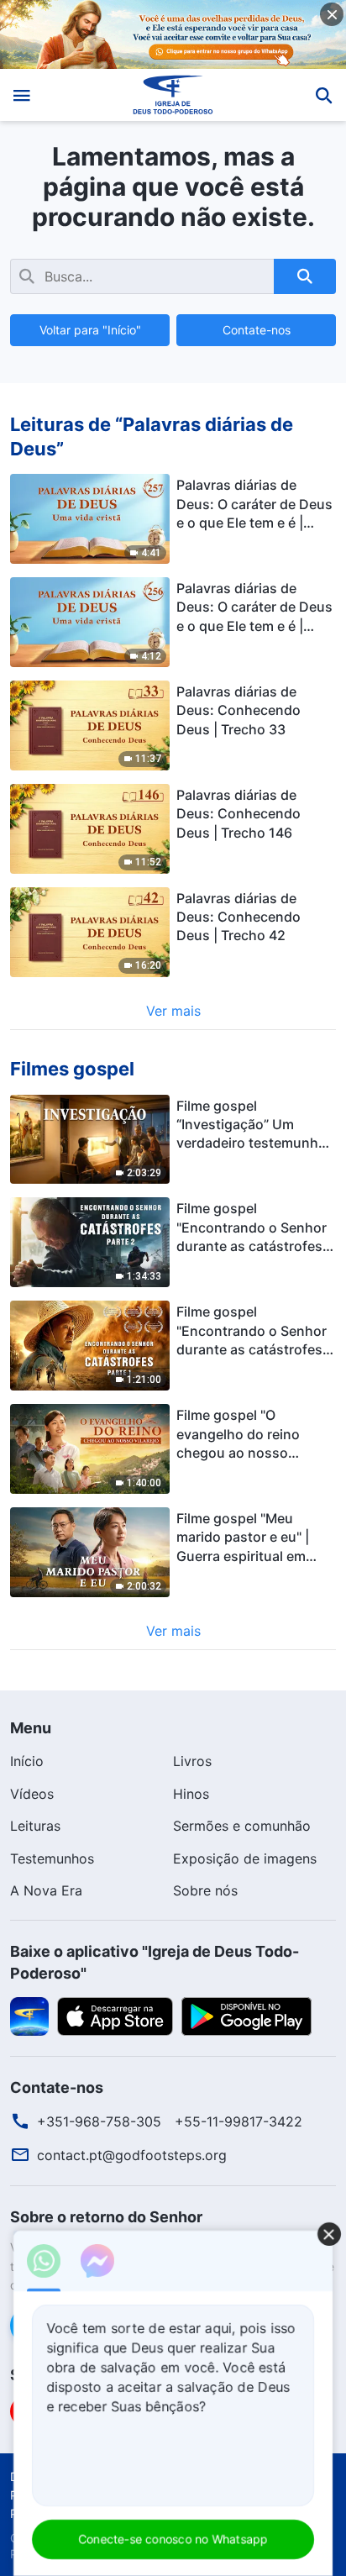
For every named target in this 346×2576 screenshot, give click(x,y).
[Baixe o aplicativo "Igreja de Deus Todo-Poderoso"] (29, 2015)
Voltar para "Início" (90, 330)
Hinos (191, 1794)
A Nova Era (46, 1890)
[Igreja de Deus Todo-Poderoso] (173, 95)
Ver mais (173, 1011)
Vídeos (32, 1794)
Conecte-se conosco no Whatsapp (173, 2539)
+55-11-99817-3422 (239, 2121)
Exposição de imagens (245, 1858)
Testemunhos (52, 1858)
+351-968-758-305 (99, 2121)
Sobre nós (205, 1890)
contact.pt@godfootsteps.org (132, 2155)
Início (27, 1761)
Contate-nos (257, 330)
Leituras (35, 1826)
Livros (192, 1761)
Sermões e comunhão (242, 1826)
